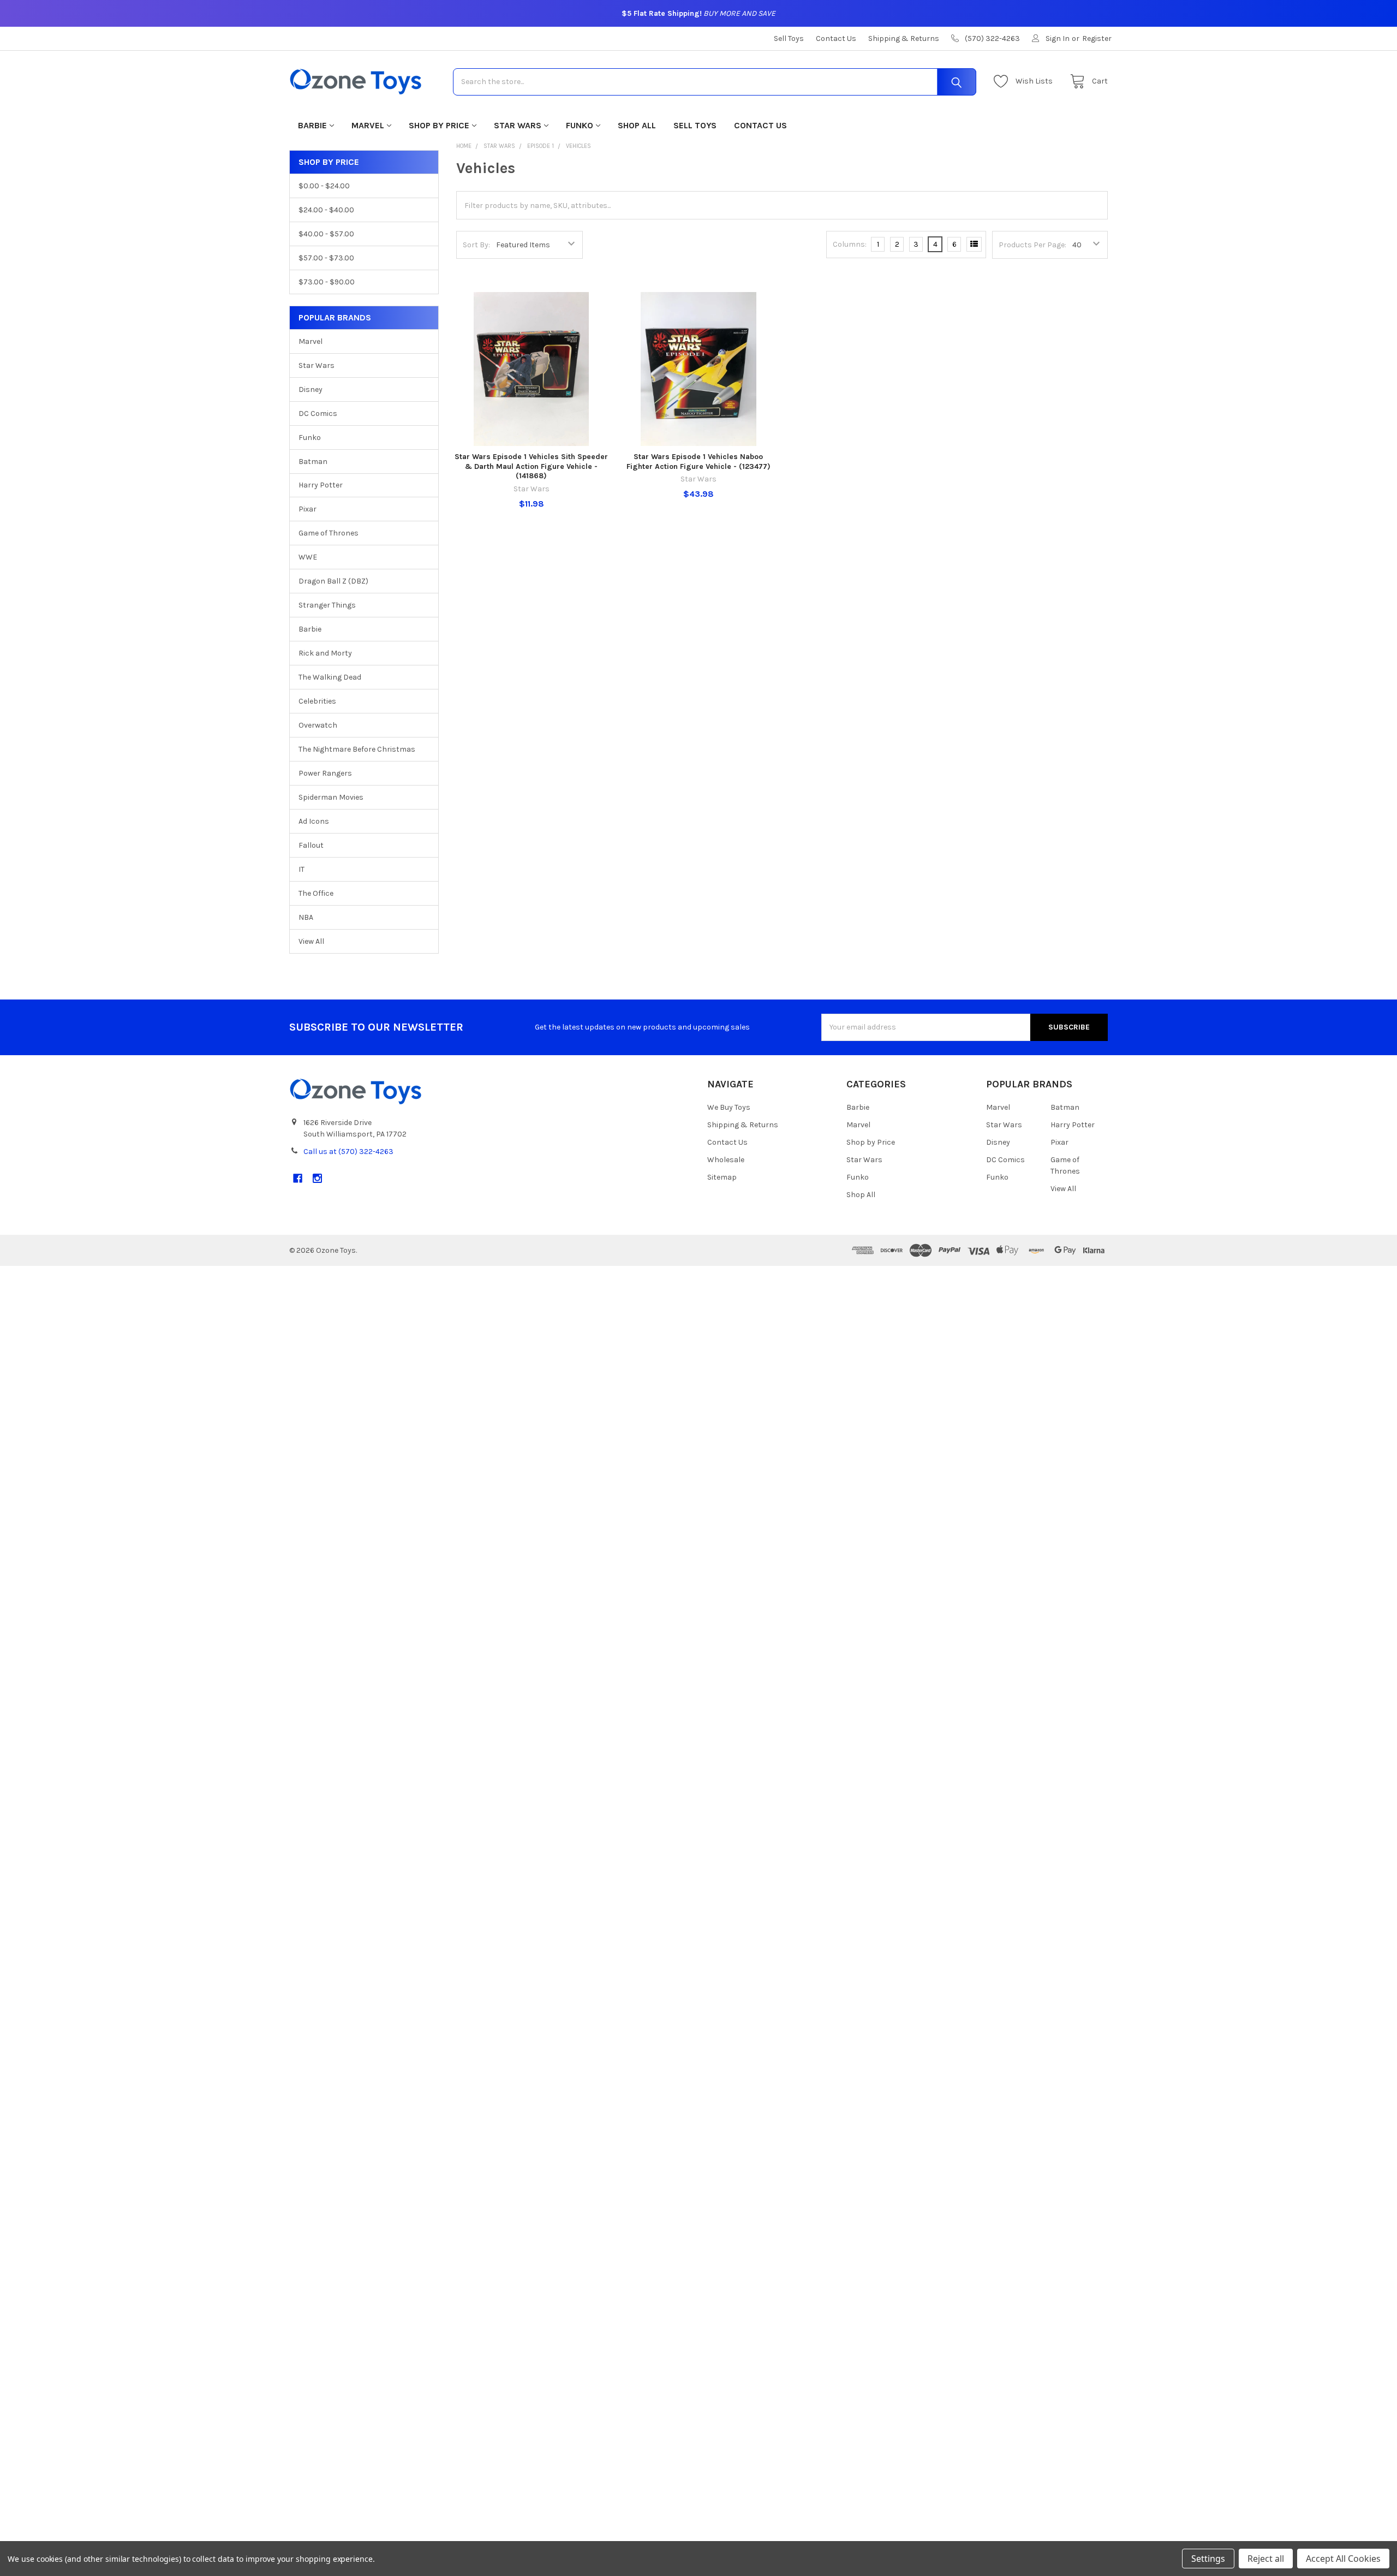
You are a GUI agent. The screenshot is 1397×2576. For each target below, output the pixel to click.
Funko (580, 125)
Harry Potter (321, 485)
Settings (1208, 2559)
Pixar (308, 509)
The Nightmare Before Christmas (357, 749)
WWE (308, 557)
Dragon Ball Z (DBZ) (333, 581)
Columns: (850, 244)
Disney (311, 389)
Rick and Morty (325, 653)
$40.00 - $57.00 (326, 234)
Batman (313, 462)
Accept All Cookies (1343, 2559)
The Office (316, 893)
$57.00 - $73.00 (326, 258)
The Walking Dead (330, 677)
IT (302, 869)
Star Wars (518, 125)
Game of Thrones (329, 533)
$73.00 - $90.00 (327, 282)
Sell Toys (789, 38)
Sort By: (476, 245)
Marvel (368, 125)
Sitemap (722, 1177)
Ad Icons (314, 821)
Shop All (637, 125)
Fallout (311, 845)
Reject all (1266, 2559)
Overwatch (318, 725)
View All (311, 941)
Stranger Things (327, 605)
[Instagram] (317, 1178)
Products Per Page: (1032, 245)
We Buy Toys (729, 1107)
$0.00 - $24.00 (324, 186)
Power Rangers (325, 773)
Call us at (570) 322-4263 (348, 1152)
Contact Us (836, 38)
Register (1097, 38)
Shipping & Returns (904, 38)
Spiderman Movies (331, 797)
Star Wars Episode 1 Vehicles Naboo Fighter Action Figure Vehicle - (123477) (698, 462)
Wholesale (726, 1160)
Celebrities (317, 701)
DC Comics (318, 414)
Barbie (312, 125)
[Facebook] (298, 1178)
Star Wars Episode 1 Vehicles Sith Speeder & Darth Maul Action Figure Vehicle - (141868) (531, 466)
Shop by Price (439, 125)
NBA (306, 917)
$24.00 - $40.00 (326, 210)
